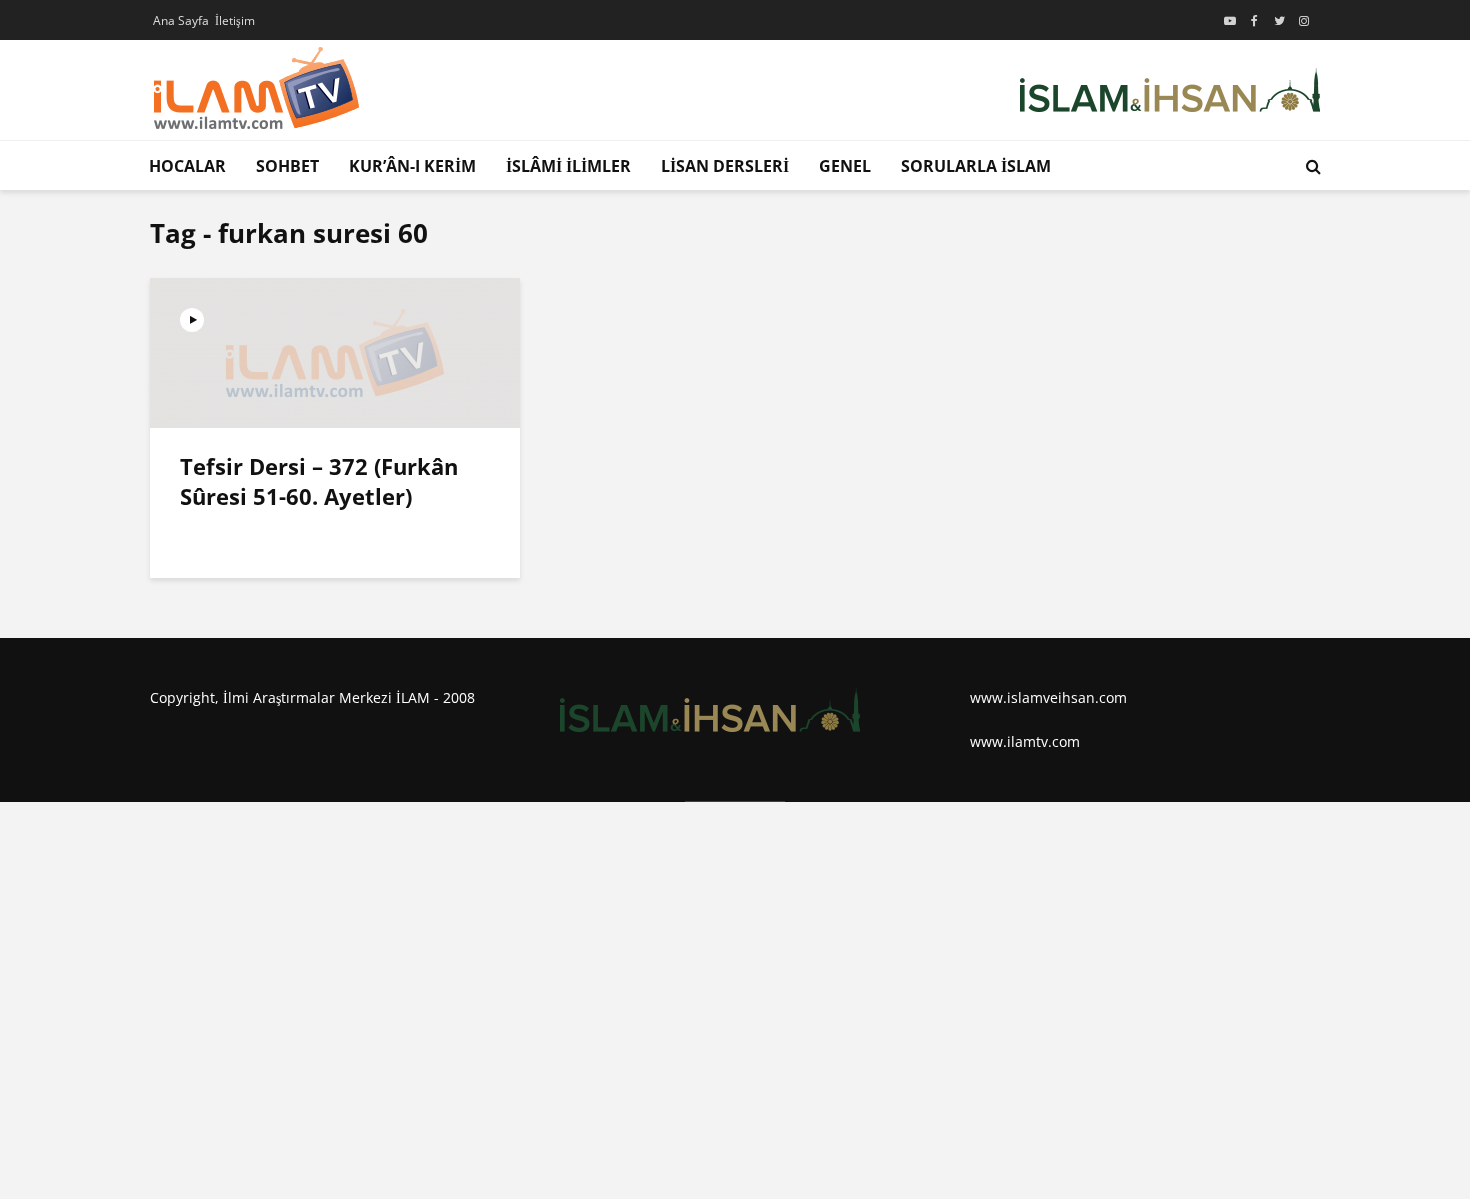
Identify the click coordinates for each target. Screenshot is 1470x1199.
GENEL (845, 166)
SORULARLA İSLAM (976, 166)
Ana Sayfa (181, 20)
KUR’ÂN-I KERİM (412, 166)
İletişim (235, 20)
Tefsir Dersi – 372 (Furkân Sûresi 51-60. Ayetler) (319, 481)
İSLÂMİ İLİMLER (568, 166)
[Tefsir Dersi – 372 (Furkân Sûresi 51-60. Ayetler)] (335, 351)
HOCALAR (187, 166)
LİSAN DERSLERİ (725, 166)
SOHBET (287, 166)
